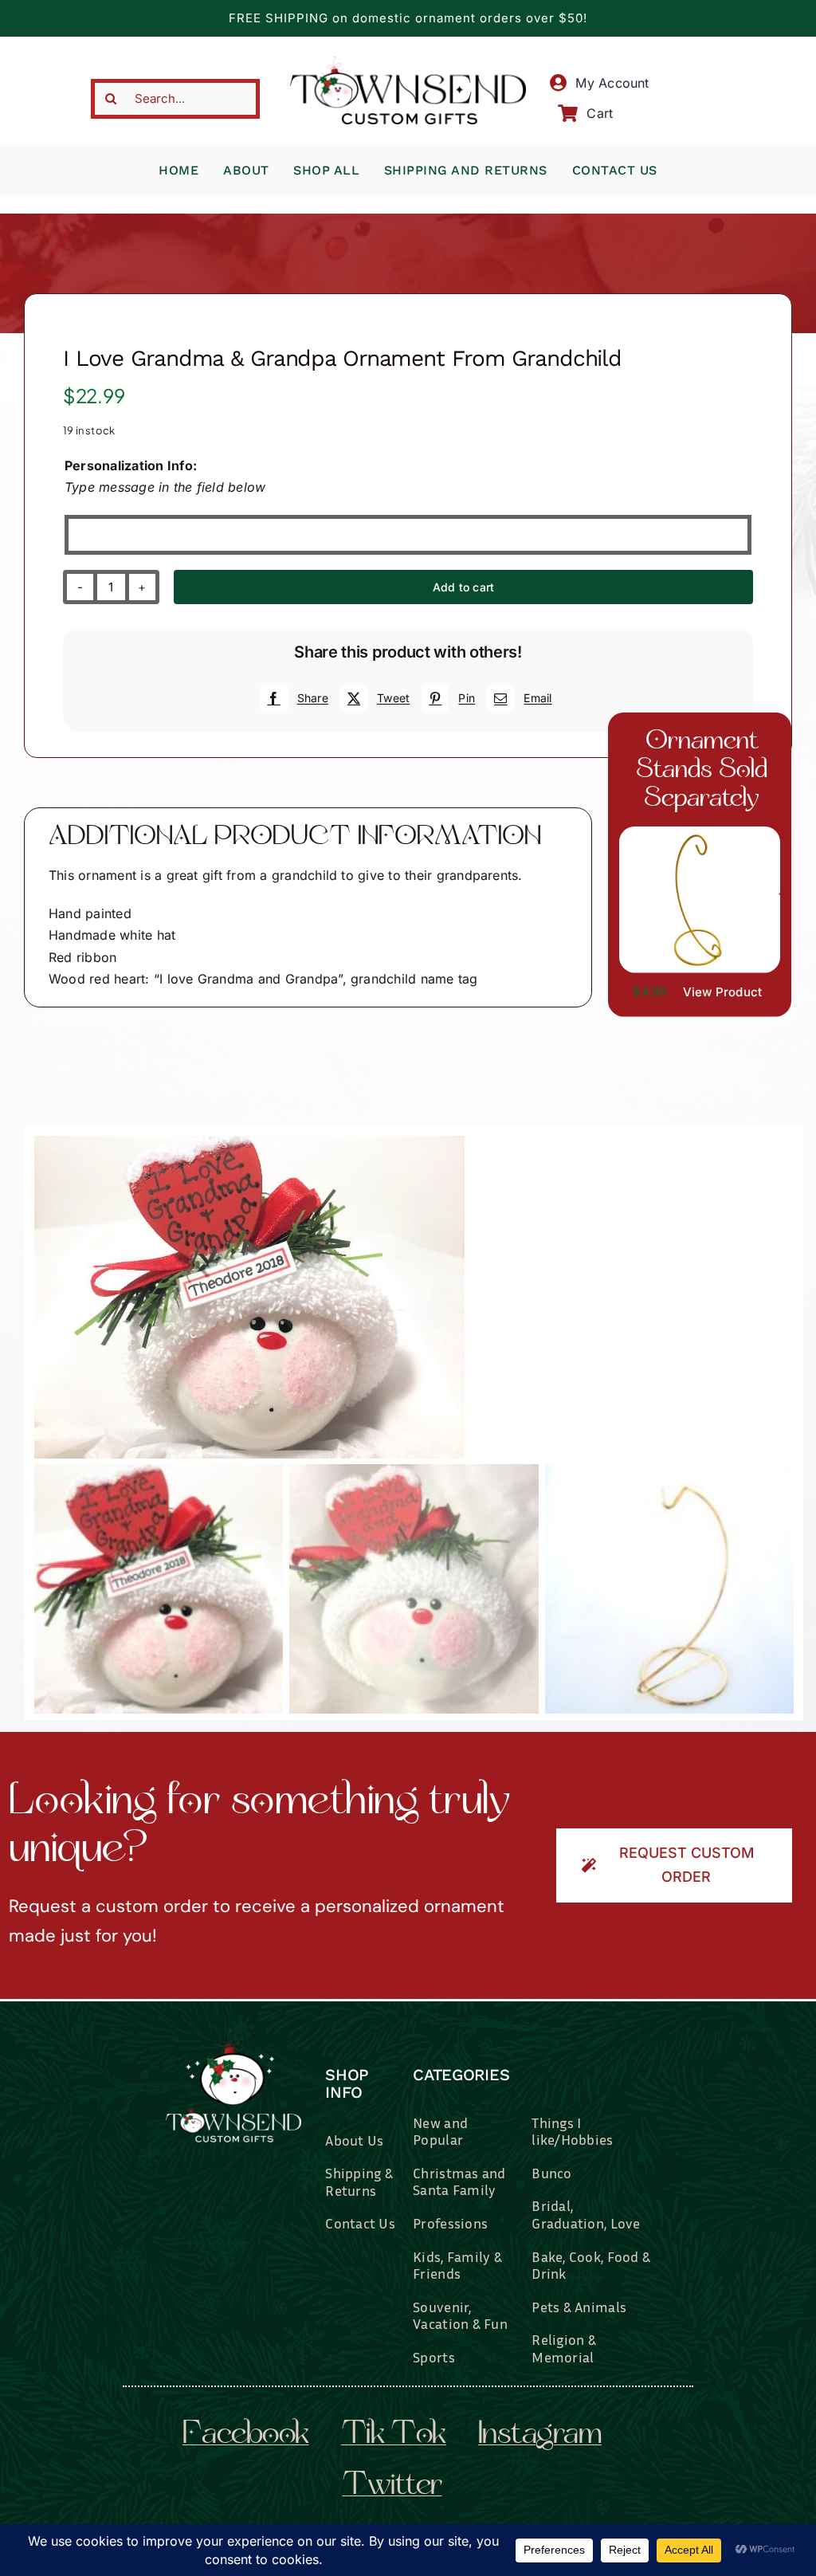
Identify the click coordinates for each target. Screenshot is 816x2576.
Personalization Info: (131, 465)
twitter (392, 2487)
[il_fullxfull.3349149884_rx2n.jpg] (414, 1297)
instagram (540, 2436)
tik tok (394, 2436)
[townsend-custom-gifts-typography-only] (408, 63)
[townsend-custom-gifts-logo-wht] (233, 2036)
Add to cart (463, 587)
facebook (246, 2436)
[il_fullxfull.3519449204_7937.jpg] (700, 833)
